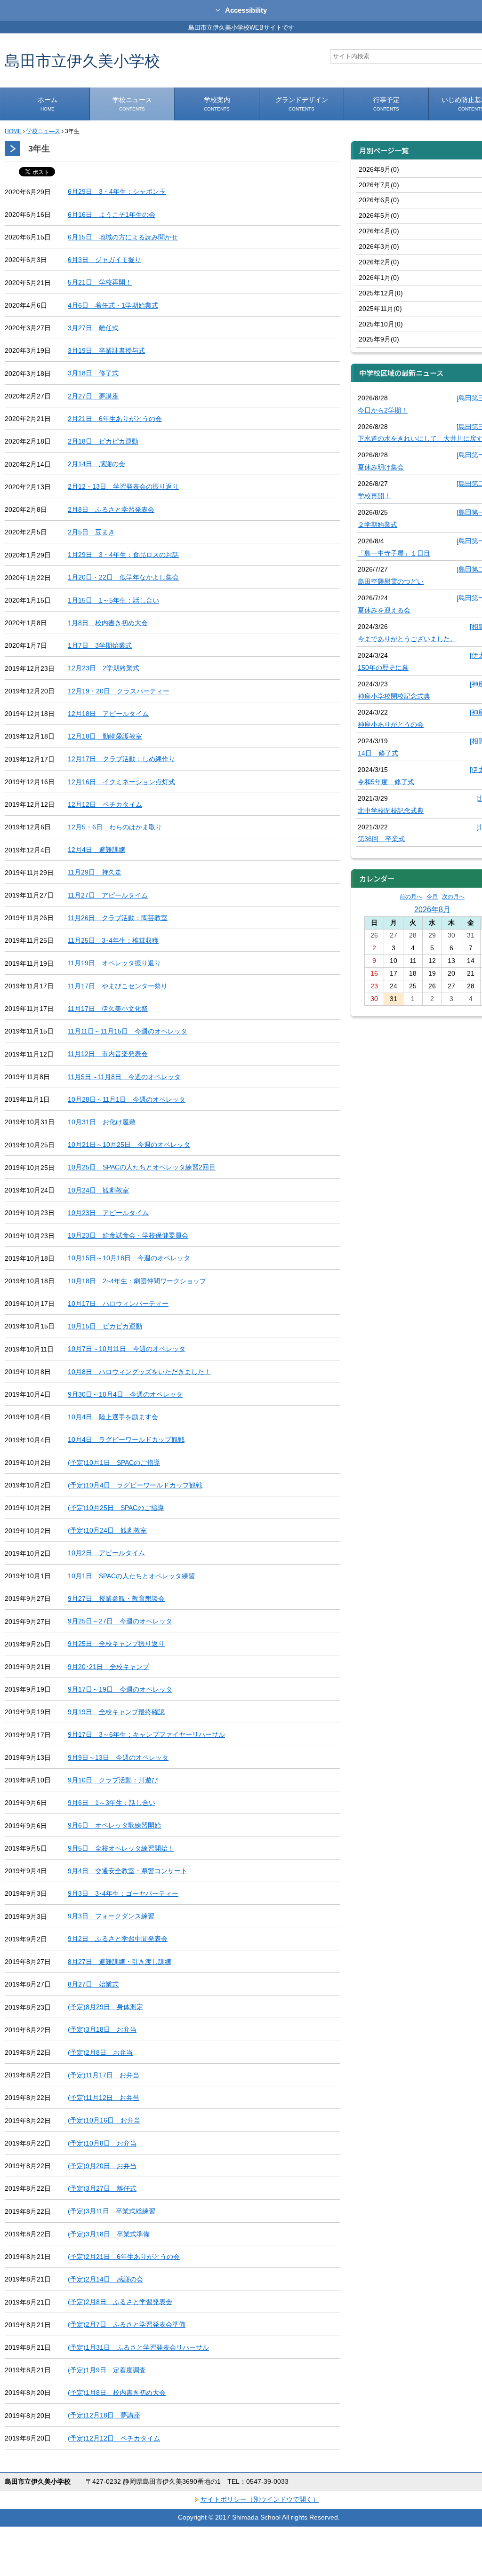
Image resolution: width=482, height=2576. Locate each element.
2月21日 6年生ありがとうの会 (115, 419)
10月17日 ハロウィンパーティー (118, 1304)
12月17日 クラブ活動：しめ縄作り (121, 759)
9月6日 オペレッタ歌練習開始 (114, 1825)
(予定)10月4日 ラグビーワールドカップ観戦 (135, 1485)
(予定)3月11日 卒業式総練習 (112, 2211)
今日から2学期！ (383, 410)
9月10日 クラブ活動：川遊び (113, 1780)
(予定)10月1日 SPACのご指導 (114, 1463)
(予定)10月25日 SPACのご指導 (116, 1508)
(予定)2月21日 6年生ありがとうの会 (124, 2257)
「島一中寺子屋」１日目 (394, 553)
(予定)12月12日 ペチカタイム (114, 2438)
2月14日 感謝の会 (96, 464)
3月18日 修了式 (93, 373)
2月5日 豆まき (91, 532)
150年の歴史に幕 (383, 668)
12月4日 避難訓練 (96, 850)
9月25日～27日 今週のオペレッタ (120, 1621)
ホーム (48, 104)
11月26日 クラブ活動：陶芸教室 (118, 918)
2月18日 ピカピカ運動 (103, 441)
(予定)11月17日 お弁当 (104, 2075)
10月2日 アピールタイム (106, 1553)
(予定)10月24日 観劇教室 (107, 1530)
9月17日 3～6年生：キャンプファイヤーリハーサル (146, 1734)
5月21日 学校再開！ (100, 282)
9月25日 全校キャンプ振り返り (116, 1644)
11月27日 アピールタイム (108, 895)
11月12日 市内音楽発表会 (108, 1054)
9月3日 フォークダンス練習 (111, 1916)
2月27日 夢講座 (93, 396)
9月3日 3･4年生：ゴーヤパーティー (123, 1893)
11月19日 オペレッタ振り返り (114, 963)
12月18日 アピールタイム (108, 714)
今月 (432, 897)
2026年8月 (432, 909)
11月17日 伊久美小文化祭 (108, 1009)
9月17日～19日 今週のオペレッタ (120, 1689)
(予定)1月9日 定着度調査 (107, 2370)
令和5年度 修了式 (386, 782)
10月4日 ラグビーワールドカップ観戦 (126, 1439)
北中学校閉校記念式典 (391, 811)
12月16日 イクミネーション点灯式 (121, 782)
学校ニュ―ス (43, 131)
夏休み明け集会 (381, 467)
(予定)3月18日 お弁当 (102, 2029)
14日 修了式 (378, 753)
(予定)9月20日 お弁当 (102, 2166)
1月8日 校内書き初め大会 (108, 623)
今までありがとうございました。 (407, 639)
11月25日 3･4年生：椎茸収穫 (113, 940)
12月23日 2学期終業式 (104, 668)
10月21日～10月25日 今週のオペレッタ (129, 1145)
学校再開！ (374, 496)
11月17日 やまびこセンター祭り (118, 986)
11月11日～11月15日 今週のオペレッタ (128, 1031)
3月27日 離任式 (93, 328)
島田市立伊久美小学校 (82, 60)
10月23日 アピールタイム (108, 1213)
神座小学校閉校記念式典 (394, 696)
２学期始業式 (378, 525)
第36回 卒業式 (381, 839)
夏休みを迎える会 (384, 610)
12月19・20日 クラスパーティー (119, 691)
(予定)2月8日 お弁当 (100, 2052)
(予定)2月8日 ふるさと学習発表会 (120, 2302)
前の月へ (411, 897)
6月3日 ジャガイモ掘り (104, 260)
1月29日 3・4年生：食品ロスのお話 (123, 555)
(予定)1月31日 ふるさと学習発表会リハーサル (138, 2347)
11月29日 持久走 (95, 872)
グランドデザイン (302, 104)
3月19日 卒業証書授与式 (106, 350)
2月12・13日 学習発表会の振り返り (123, 486)
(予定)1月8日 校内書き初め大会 (117, 2393)
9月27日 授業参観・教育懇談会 (116, 1598)
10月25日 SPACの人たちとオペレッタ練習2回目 (142, 1167)
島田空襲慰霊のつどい (391, 581)
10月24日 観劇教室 (98, 1190)
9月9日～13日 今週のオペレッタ (118, 1757)
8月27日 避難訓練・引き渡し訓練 (120, 1962)
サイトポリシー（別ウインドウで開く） (260, 2499)
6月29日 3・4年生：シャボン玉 (117, 191)
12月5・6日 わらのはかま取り (115, 827)
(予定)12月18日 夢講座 (104, 2415)
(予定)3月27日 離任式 (102, 2188)
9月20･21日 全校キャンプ (108, 1667)
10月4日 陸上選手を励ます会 (113, 1417)
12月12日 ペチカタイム (105, 804)
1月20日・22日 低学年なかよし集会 (123, 577)
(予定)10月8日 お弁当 (102, 2143)
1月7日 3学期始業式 (100, 645)
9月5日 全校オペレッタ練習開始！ (121, 1848)
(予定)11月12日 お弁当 (104, 2098)
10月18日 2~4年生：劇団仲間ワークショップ (137, 1281)
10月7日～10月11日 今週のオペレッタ (127, 1349)
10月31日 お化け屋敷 (102, 1122)
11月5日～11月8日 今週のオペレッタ (124, 1077)
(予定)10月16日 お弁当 (104, 2120)
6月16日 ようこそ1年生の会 (112, 215)
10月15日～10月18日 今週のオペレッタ (129, 1258)
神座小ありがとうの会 (391, 724)
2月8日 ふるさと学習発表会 (111, 509)
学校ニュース (132, 104)
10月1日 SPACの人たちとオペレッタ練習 (131, 1576)
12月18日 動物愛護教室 (105, 736)
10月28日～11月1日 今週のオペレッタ (127, 1099)
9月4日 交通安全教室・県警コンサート (128, 1871)
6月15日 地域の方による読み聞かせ (123, 237)
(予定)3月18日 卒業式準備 (109, 2234)
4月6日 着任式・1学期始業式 (113, 305)
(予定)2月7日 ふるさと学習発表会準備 (127, 2324)
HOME (13, 131)
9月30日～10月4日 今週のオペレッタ (125, 1394)
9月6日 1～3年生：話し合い (112, 1803)
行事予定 (386, 104)
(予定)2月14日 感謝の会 (105, 2279)
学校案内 (217, 104)
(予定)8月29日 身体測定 (105, 2007)
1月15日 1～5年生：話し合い (113, 600)
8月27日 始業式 (93, 1984)
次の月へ (453, 897)
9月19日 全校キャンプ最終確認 (116, 1712)
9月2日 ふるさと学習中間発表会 (118, 1939)
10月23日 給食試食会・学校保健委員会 (128, 1235)
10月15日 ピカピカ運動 (105, 1326)
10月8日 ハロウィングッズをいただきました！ (139, 1372)
